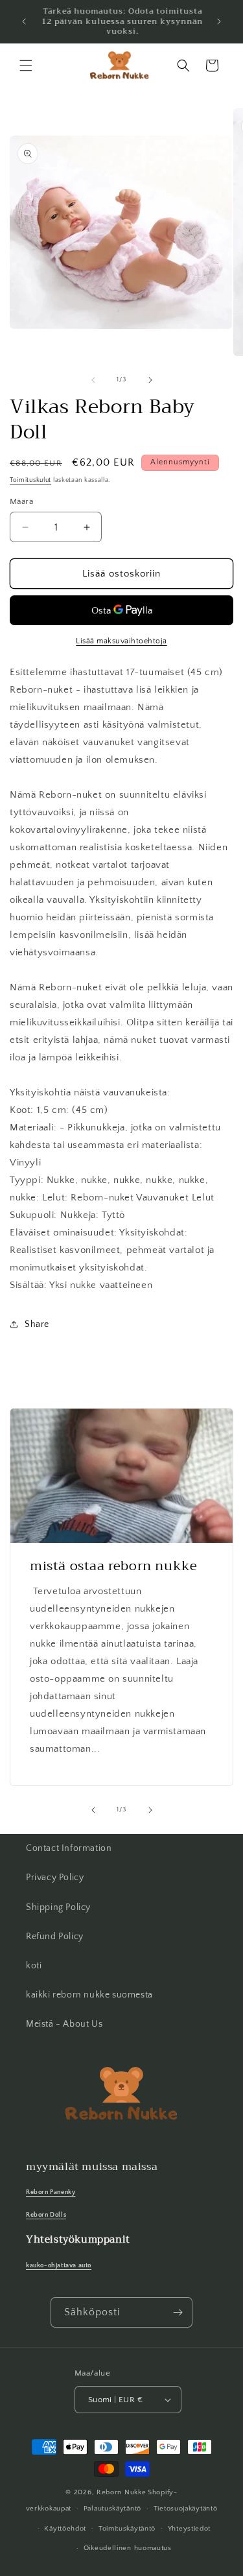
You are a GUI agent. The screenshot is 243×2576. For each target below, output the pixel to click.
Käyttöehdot (65, 2529)
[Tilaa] (178, 2312)
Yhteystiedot (189, 2529)
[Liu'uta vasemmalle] (93, 380)
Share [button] (37, 1324)
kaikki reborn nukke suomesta (89, 1995)
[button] (26, 66)
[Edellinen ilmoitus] (24, 21)
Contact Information (69, 1848)
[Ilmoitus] (219, 21)
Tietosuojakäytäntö (186, 2509)
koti (34, 1966)
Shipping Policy (58, 1907)
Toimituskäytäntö (127, 2529)
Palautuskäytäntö (112, 2509)
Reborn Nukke (121, 2492)
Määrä (21, 501)
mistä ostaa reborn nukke (113, 1566)
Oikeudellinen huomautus (128, 2548)
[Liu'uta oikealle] (150, 380)
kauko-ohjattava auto (59, 2265)
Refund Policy (55, 1937)
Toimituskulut (30, 480)
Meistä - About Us (64, 2024)
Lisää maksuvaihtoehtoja (121, 641)
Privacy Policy (55, 1878)
